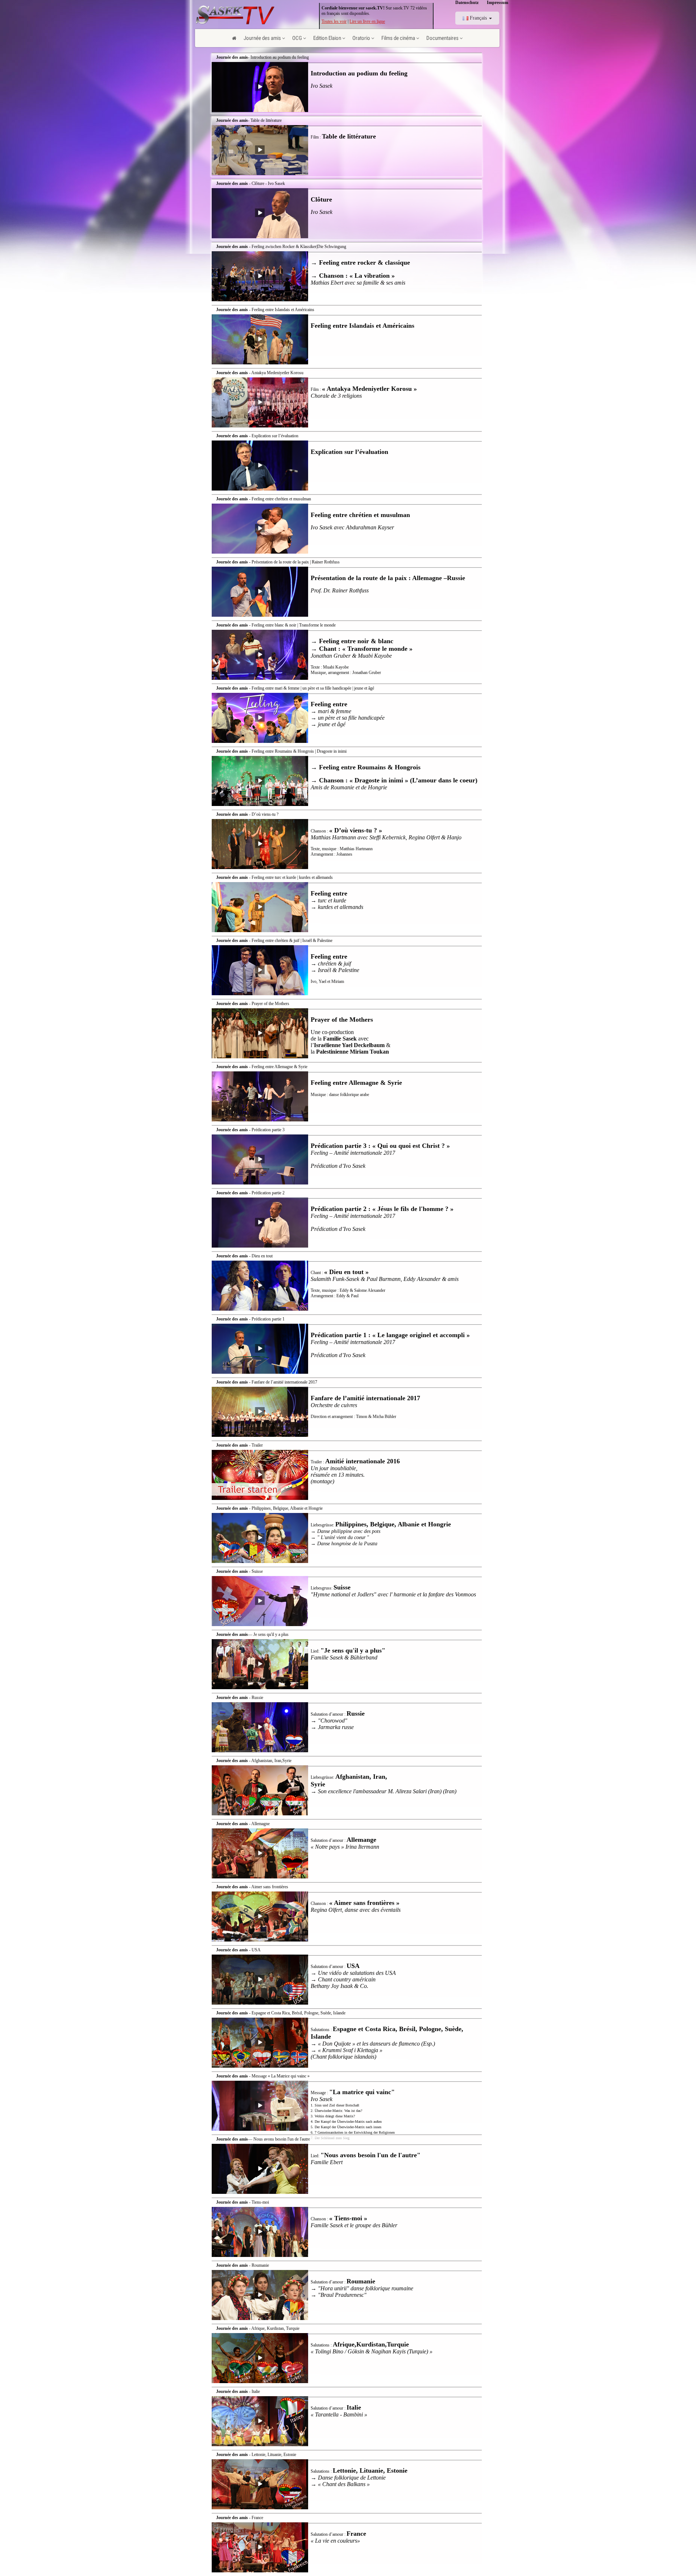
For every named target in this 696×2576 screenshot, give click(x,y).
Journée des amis (262, 38)
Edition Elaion (327, 38)
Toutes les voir (334, 21)
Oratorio (361, 38)
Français (478, 18)
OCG (297, 38)
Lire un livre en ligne (367, 21)
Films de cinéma (398, 38)
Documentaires (442, 38)
